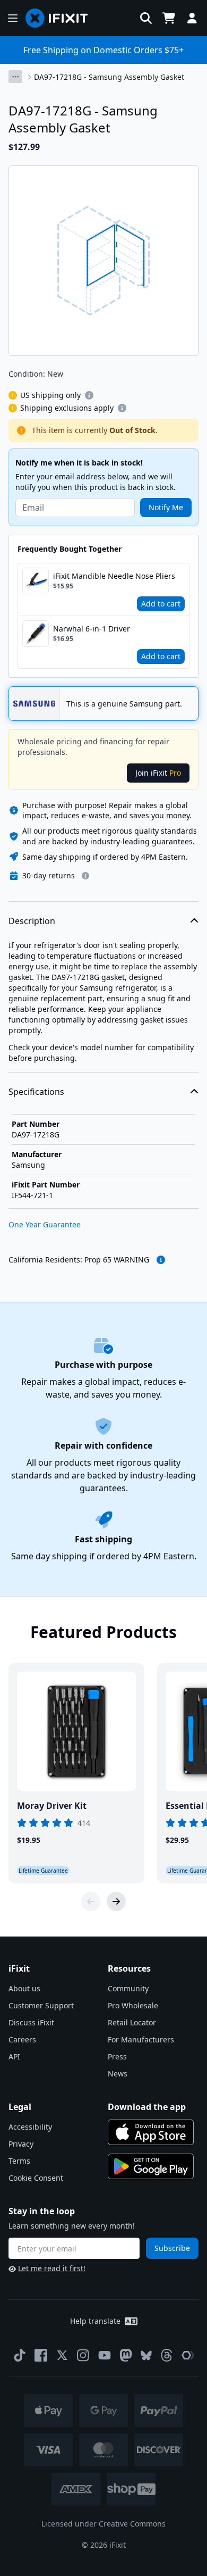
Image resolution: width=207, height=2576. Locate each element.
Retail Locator (132, 2022)
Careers (22, 2039)
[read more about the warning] (161, 1260)
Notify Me (166, 507)
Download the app (147, 2107)
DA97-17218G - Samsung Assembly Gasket (109, 77)
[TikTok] (20, 2355)
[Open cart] (169, 18)
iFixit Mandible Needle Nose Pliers (114, 576)
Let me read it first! (52, 2268)
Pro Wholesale (133, 2005)
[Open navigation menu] (13, 18)
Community (128, 1988)
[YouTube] (105, 2355)
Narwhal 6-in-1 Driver (92, 629)
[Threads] (167, 2355)
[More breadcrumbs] (15, 77)
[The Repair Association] (188, 2355)
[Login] (192, 18)
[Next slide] (116, 1901)
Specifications (36, 1092)
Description (32, 921)
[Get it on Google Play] (151, 2166)
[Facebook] (41, 2355)
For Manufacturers (141, 2039)
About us (24, 1988)
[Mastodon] (126, 2355)
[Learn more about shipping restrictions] (89, 395)
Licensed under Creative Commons (103, 2524)
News (118, 2074)
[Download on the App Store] (151, 2132)
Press (117, 2056)
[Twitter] (62, 2355)
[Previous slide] (91, 1901)
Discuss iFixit (31, 2022)
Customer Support (41, 2005)
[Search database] (146, 18)
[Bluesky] (146, 2355)
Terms (19, 2161)
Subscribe (172, 2248)
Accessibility (30, 2127)
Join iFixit (158, 773)
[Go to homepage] (61, 18)
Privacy (21, 2144)
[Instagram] (83, 2355)
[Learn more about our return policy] (85, 876)
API (14, 2056)
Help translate (95, 2321)
